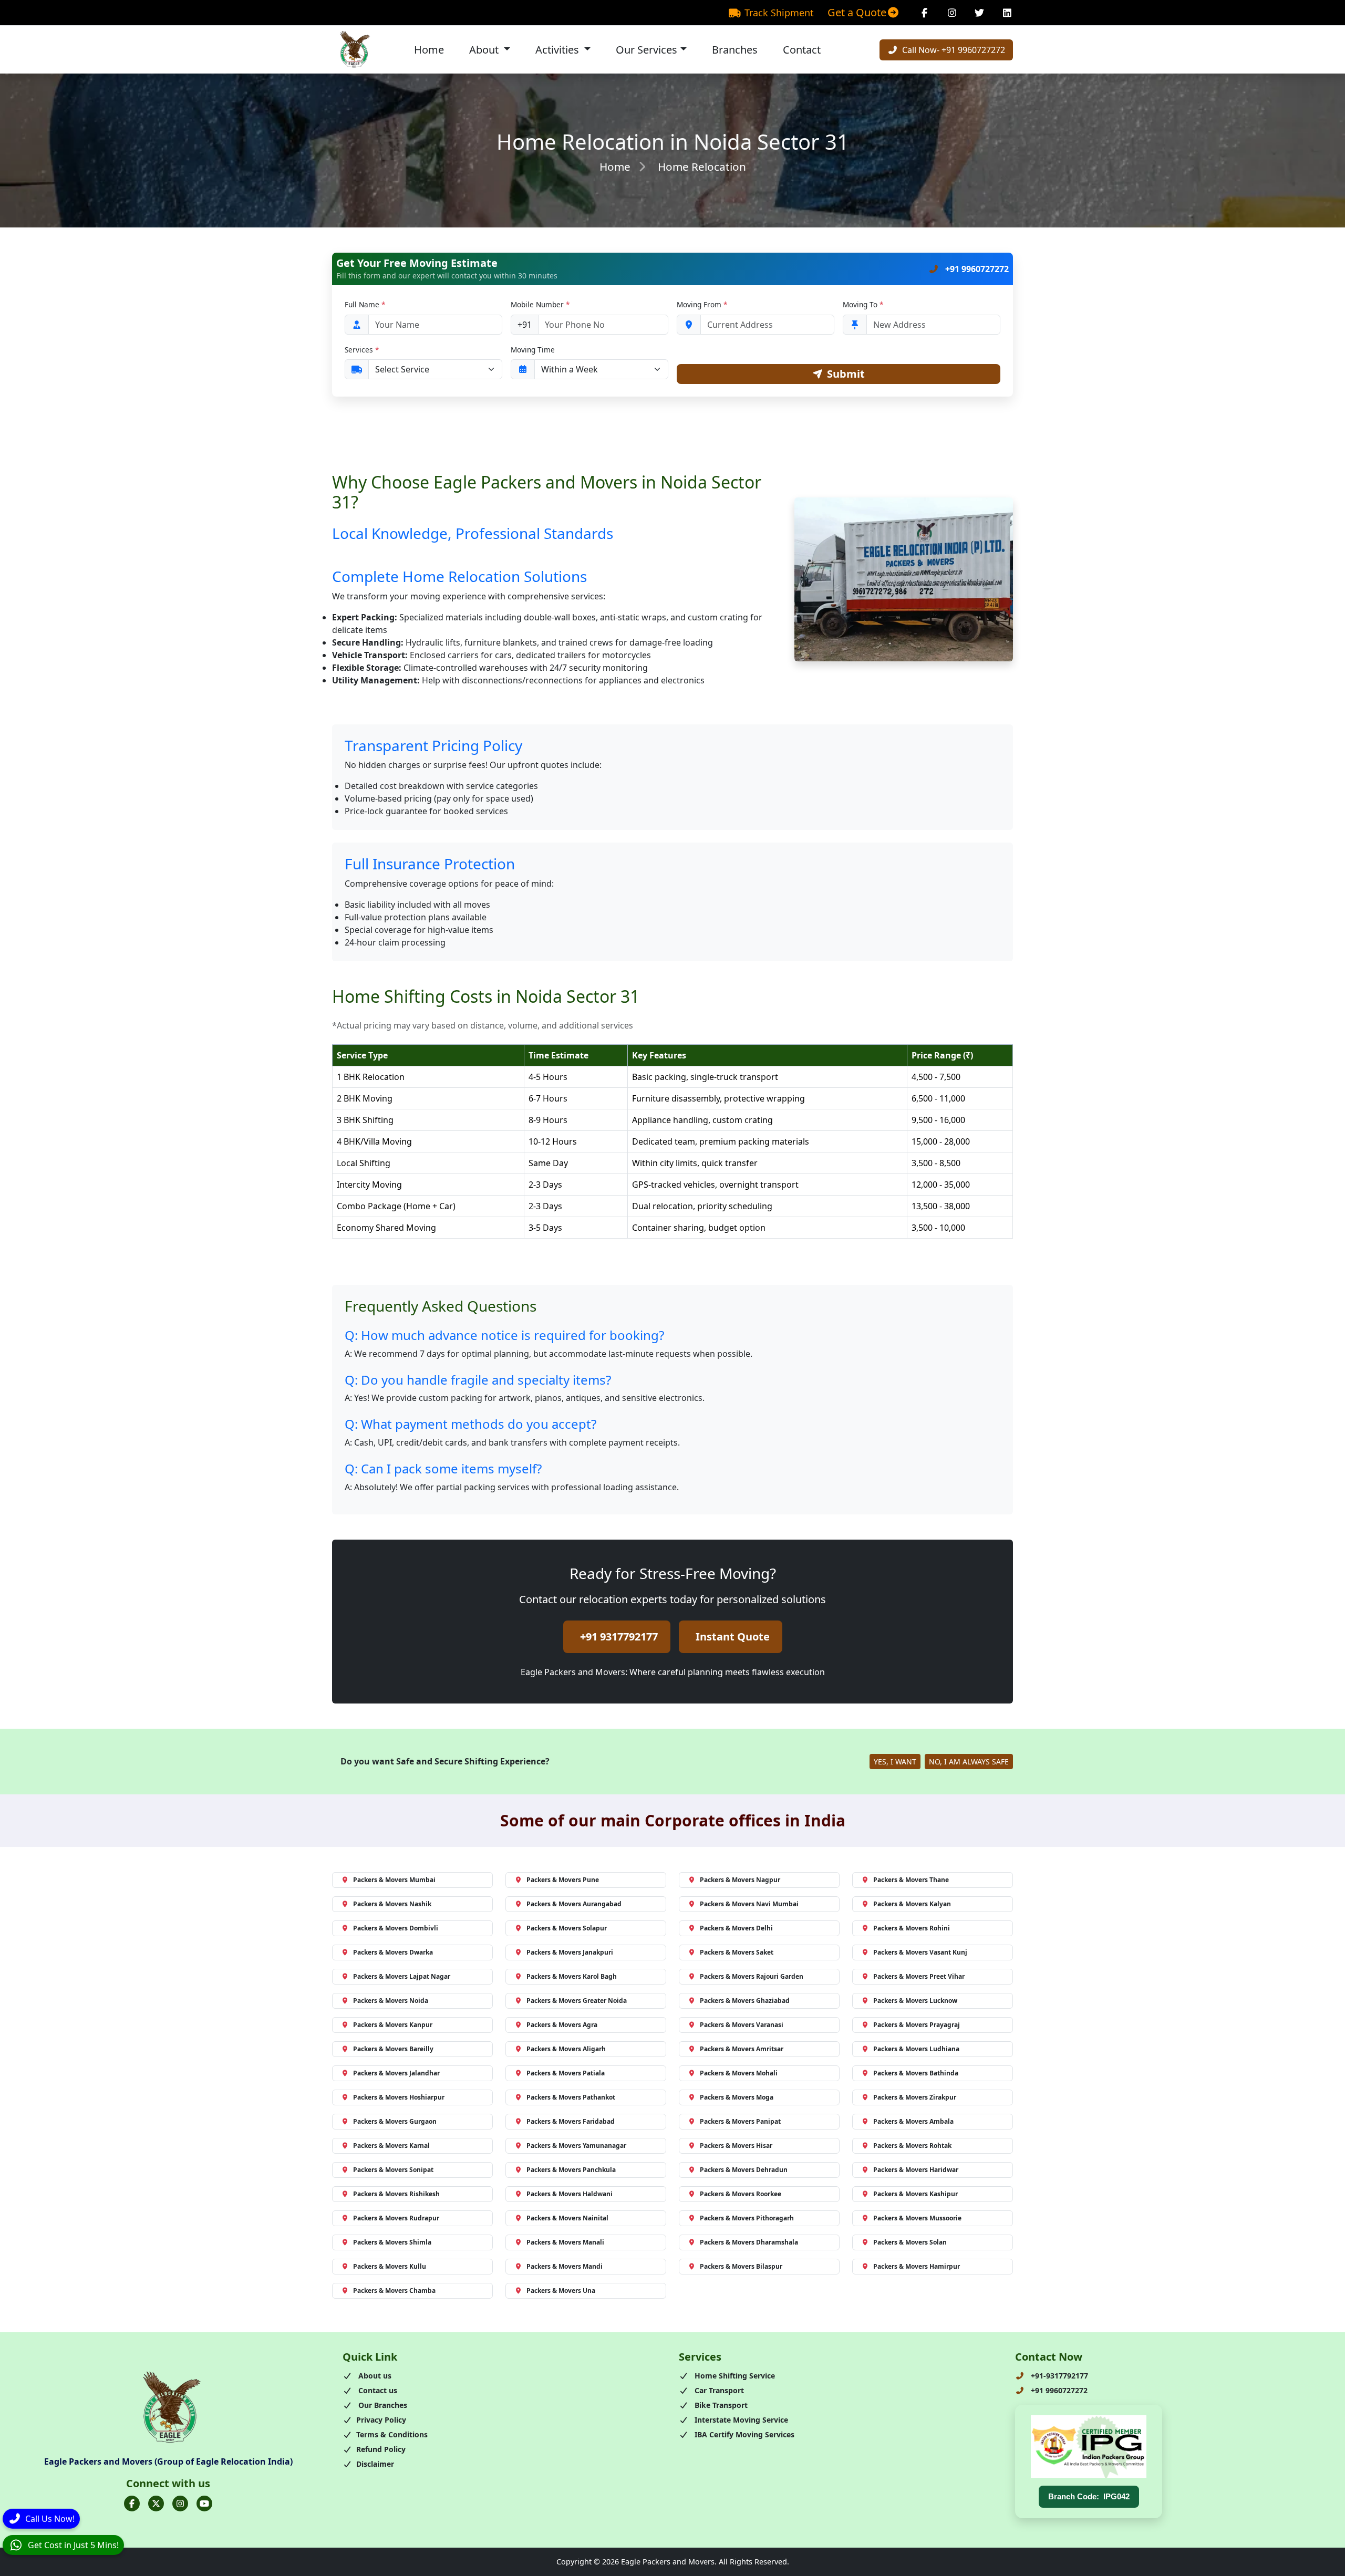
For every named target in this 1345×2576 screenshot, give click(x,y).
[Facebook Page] (924, 13)
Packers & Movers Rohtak (912, 2146)
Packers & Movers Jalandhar (396, 2073)
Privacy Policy (381, 2420)
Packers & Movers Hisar (736, 2146)
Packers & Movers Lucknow (915, 2001)
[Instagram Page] (952, 13)
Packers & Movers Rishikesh (396, 2194)
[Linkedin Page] (1007, 13)
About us (374, 2376)
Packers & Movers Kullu (390, 2266)
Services (362, 350)
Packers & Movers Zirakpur (915, 2097)
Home (429, 50)
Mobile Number (540, 304)
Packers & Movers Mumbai (394, 1880)
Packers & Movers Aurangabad (574, 1904)
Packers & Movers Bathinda (916, 2073)
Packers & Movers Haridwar (916, 2170)
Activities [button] (558, 50)
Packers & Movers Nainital (567, 2218)
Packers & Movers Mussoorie (917, 2218)
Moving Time (533, 350)
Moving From (702, 304)
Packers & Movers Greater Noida (577, 2001)
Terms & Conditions (392, 2434)
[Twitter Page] (980, 13)
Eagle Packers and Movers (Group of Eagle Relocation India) (168, 2461)
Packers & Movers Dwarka (393, 1952)
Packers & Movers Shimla (392, 2242)
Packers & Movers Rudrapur (396, 2218)
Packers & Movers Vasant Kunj (920, 1952)
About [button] (485, 50)
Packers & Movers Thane (911, 1880)
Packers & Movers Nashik (392, 1904)
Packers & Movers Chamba (394, 2291)
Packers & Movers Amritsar (742, 2049)
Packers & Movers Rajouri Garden (752, 1976)
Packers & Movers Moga (737, 2097)
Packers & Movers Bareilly (393, 2049)
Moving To (863, 304)
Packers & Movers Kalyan (912, 1904)
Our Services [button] (646, 50)
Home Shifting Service (734, 2376)
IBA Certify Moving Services (743, 2434)
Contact (802, 50)
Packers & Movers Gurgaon (395, 2121)
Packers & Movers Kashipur (915, 2194)
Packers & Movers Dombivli (396, 1928)
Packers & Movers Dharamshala (749, 2242)
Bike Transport (720, 2405)
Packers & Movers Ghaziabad (745, 2001)
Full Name (365, 304)
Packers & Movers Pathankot (571, 2097)
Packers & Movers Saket (737, 1952)
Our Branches (382, 2405)
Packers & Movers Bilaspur (741, 2266)
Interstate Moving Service (740, 2420)
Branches (735, 50)
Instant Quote (733, 1637)
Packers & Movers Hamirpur (917, 2266)
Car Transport (718, 2390)
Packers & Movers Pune (563, 1880)
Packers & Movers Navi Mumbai (749, 1904)
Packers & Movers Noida (391, 2001)
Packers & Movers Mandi (565, 2266)
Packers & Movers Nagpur (740, 1880)
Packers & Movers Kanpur (393, 2025)
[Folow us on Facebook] (132, 2504)
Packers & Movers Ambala (913, 2121)
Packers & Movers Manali (565, 2242)
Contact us (377, 2390)
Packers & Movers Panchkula (571, 2170)
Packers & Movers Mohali (739, 2073)
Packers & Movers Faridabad (571, 2121)
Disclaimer (375, 2464)
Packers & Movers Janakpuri (570, 1952)
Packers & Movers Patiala (566, 2073)
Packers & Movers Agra (562, 2025)
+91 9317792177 (619, 1637)
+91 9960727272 (976, 269)
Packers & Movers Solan (910, 2242)
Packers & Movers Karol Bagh (572, 1976)
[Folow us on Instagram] (180, 2504)
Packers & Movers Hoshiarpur (399, 2097)
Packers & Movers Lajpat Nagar (402, 1976)
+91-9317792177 (1058, 2376)
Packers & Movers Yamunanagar (576, 2146)
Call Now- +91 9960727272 (953, 50)
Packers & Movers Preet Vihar (919, 1976)
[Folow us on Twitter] (156, 2504)
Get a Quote (857, 12)
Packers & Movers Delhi (736, 1928)
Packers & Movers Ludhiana (916, 2049)
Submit (846, 374)
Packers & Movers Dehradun (744, 2170)
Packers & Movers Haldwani (570, 2194)
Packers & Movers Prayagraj (917, 2025)
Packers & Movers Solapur (567, 1928)
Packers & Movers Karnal (391, 2146)
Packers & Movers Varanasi (742, 2025)
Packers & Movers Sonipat (393, 2170)
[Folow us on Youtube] (204, 2504)
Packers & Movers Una (561, 2291)
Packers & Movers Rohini (912, 1928)
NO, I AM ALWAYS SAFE (969, 1762)
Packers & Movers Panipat (740, 2121)
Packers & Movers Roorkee (741, 2194)
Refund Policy (381, 2449)
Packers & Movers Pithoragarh (747, 2218)
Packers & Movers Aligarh (566, 2049)
